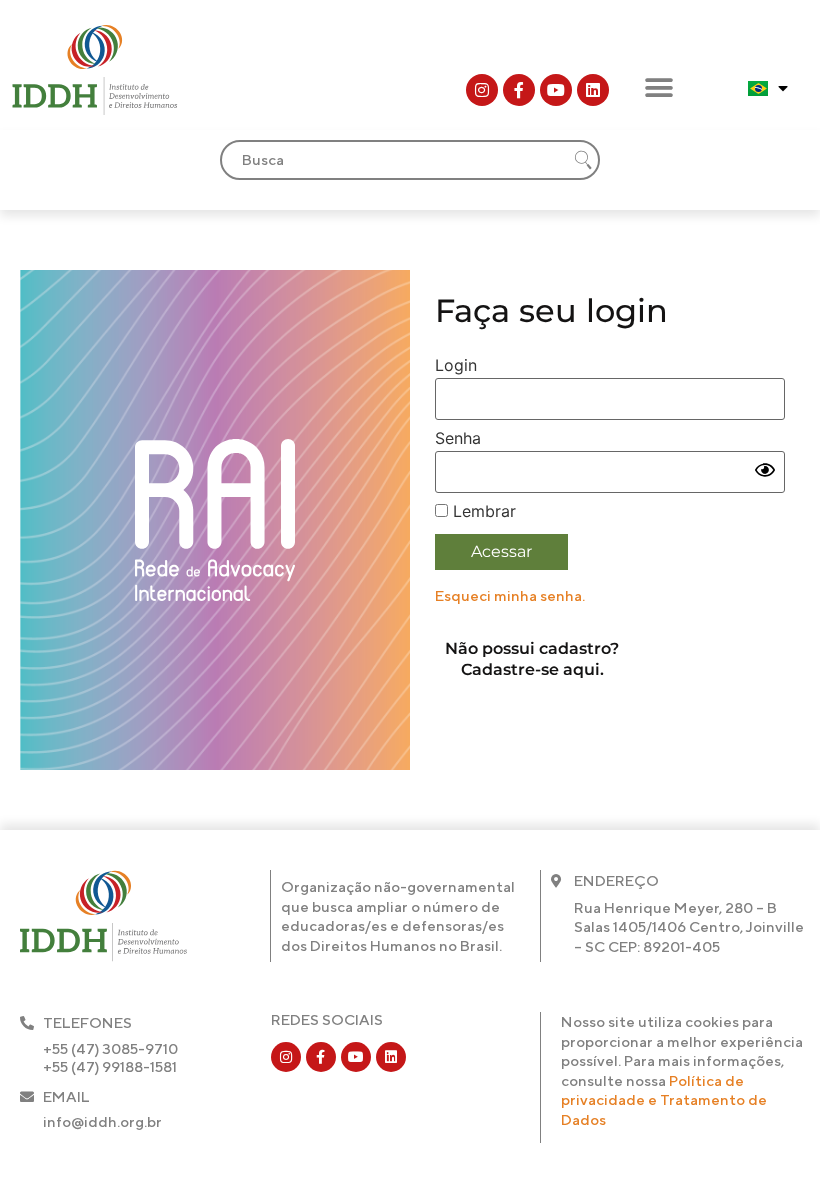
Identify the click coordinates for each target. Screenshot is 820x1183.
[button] (658, 87)
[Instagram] (482, 90)
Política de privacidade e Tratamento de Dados (664, 1100)
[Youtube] (556, 90)
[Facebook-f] (519, 90)
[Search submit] (583, 160)
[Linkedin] (593, 90)
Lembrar (482, 511)
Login (456, 365)
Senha (458, 438)
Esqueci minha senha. (510, 595)
